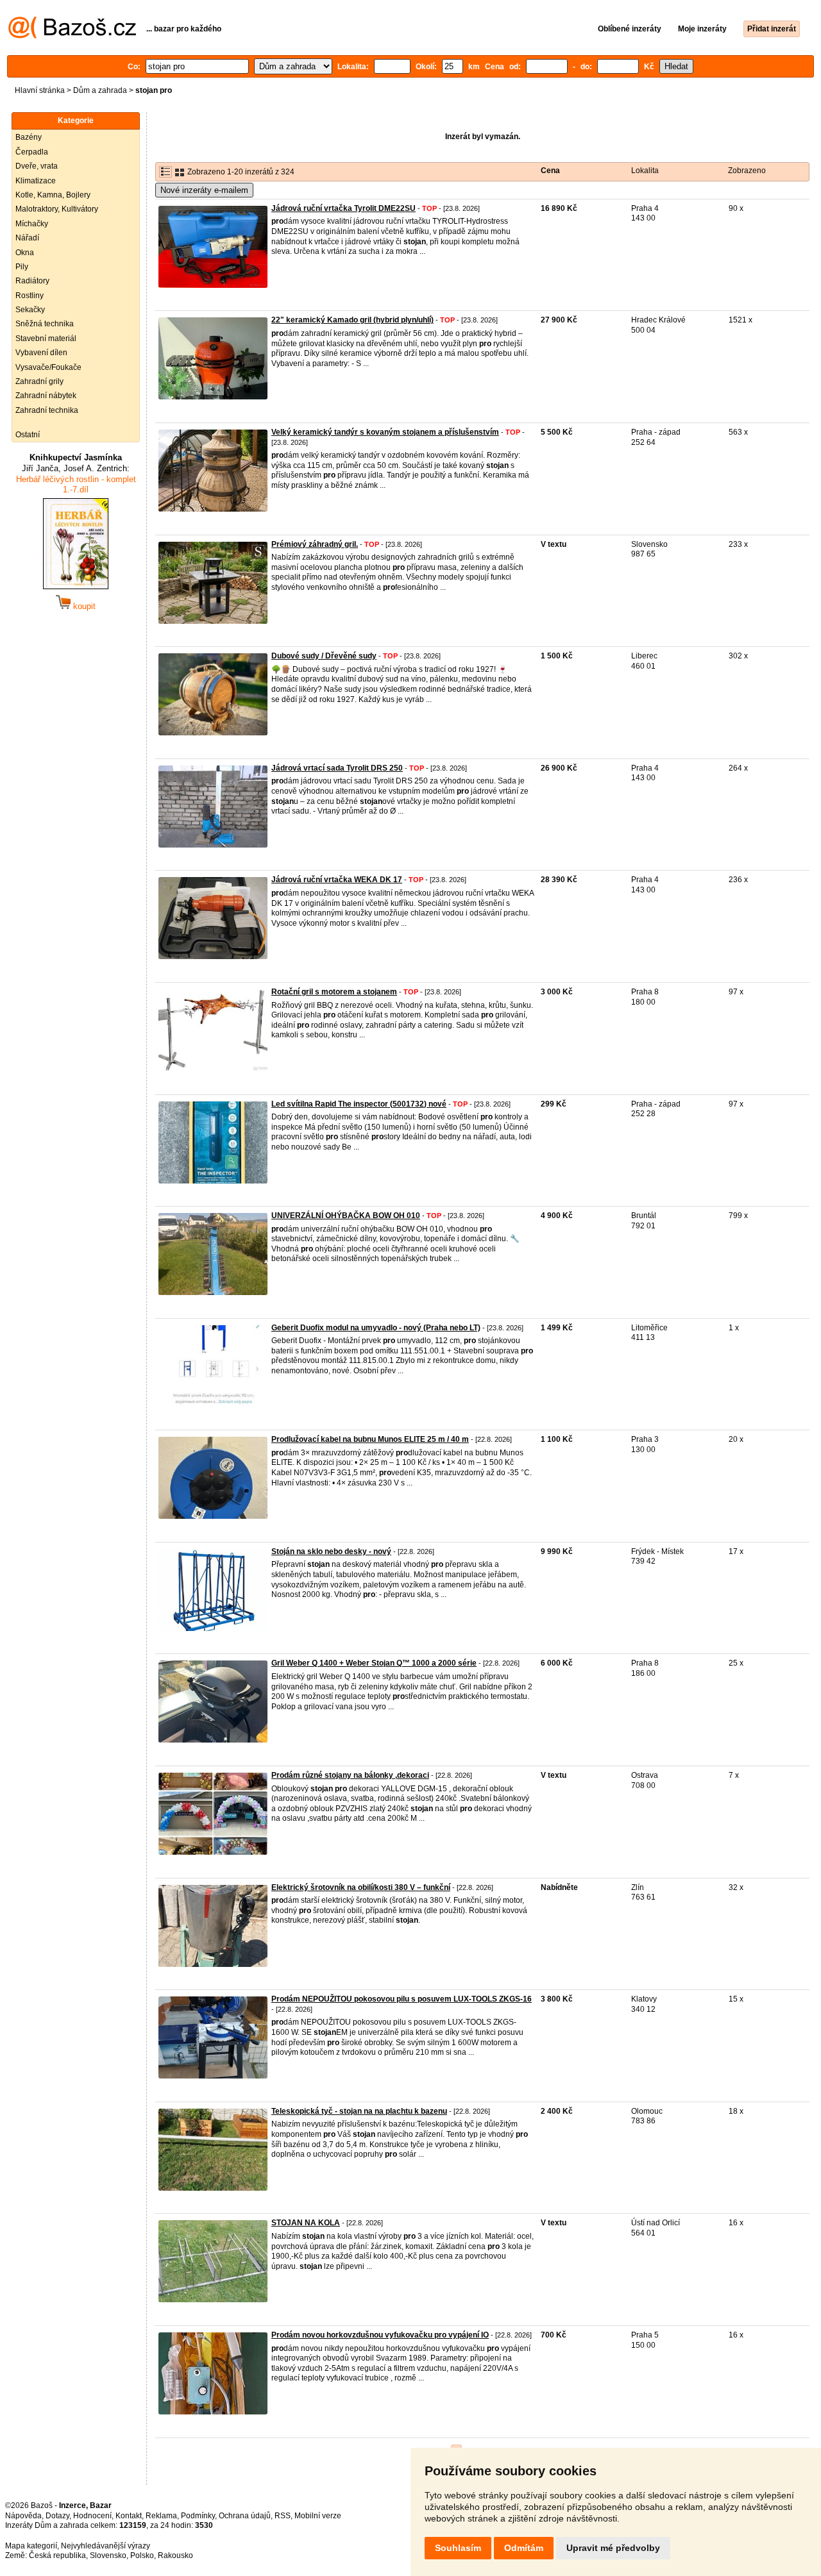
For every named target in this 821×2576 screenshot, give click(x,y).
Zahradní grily (39, 381)
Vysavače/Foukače (48, 367)
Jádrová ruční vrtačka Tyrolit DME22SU (343, 208)
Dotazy (57, 2516)
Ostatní (28, 435)
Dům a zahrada (100, 90)
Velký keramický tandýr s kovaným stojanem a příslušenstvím (385, 432)
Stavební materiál (46, 339)
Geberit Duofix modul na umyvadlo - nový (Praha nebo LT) (376, 1328)
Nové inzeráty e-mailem (204, 190)
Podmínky (198, 2516)
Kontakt (129, 2516)
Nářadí (27, 238)
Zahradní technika (47, 410)
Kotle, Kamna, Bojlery (53, 195)
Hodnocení (92, 2516)
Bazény (29, 137)
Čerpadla (32, 152)
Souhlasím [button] (458, 2548)
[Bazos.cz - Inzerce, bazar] (72, 36)
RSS (283, 2516)
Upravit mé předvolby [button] (613, 2548)
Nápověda (23, 2516)
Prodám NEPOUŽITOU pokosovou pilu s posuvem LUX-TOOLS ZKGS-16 (402, 1999)
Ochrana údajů (245, 2516)
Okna (25, 253)
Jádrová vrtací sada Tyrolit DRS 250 (337, 768)
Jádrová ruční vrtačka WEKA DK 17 (337, 880)
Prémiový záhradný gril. (315, 544)
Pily (22, 267)
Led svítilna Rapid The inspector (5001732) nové (359, 1104)
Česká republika (57, 2555)
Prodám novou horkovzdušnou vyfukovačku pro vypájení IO (380, 2335)
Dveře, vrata (37, 166)
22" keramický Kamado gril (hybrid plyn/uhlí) (352, 320)
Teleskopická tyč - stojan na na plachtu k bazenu (359, 2111)
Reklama (161, 2516)
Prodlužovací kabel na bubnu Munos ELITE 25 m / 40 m (370, 1439)
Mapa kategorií (31, 2546)
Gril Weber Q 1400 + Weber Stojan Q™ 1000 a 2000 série (374, 1663)
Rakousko (175, 2555)
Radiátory (32, 281)
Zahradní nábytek (46, 396)
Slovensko (108, 2555)
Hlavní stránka (40, 90)
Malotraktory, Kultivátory (57, 209)
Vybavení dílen (41, 353)
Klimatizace (36, 181)
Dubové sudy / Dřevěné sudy (324, 656)
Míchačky (32, 224)
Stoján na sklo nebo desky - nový (331, 1551)
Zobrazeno (747, 171)
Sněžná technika (45, 324)
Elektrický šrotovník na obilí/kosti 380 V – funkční (361, 1887)
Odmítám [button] (524, 2548)
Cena (550, 171)
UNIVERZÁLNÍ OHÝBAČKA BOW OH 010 (346, 1216)
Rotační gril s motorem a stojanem (334, 992)
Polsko (142, 2555)
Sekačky (30, 310)
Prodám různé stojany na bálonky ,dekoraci (350, 1775)
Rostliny (30, 296)
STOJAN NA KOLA (306, 2223)
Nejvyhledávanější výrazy (106, 2546)
